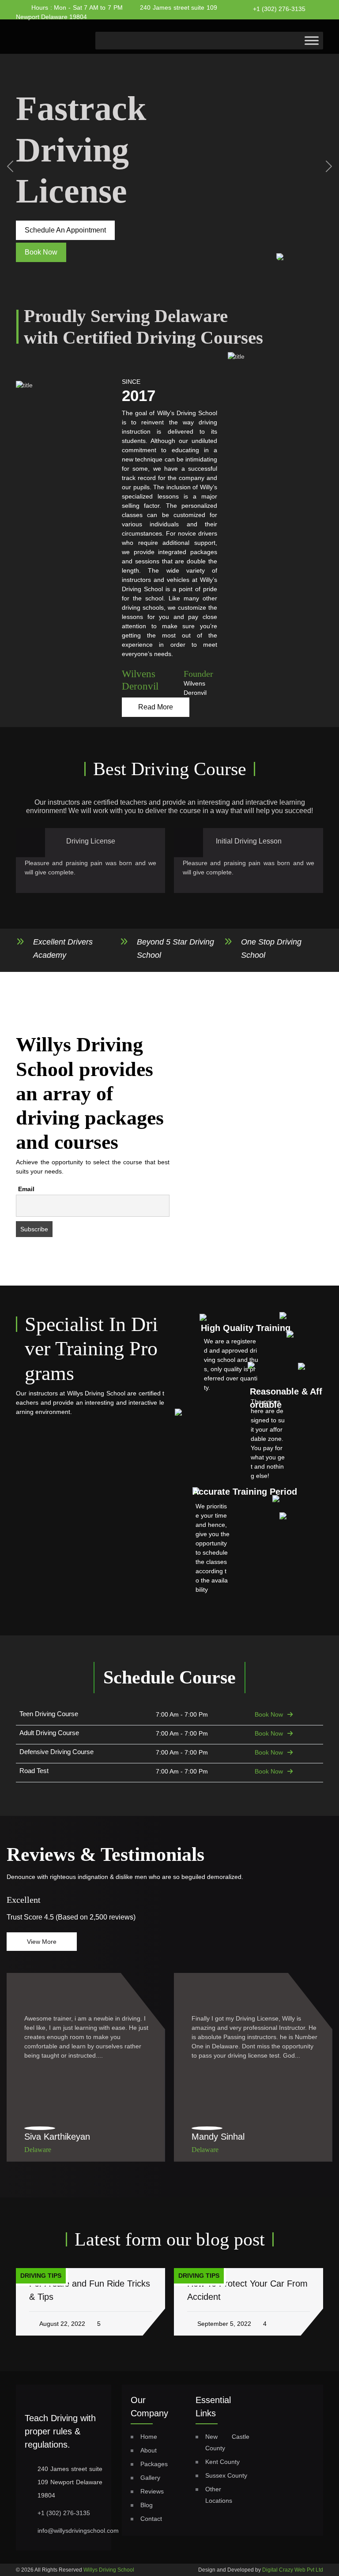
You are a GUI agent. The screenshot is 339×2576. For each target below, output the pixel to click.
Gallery (150, 2478)
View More (42, 1942)
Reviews (152, 2491)
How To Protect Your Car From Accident (247, 2290)
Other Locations (219, 2495)
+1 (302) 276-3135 (279, 9)
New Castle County (228, 2442)
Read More (156, 707)
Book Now (269, 1714)
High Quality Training (246, 1328)
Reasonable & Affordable (286, 1398)
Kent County (222, 2462)
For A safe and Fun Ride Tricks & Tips (90, 2290)
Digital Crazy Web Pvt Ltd (293, 2570)
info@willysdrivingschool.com (78, 2531)
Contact (151, 2519)
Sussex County (226, 2475)
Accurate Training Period (245, 1492)
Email (26, 1189)
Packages (154, 2464)
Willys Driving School (109, 2570)
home (149, 2437)
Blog (147, 2505)
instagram (236, 29)
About (149, 2450)
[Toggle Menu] (312, 40)
